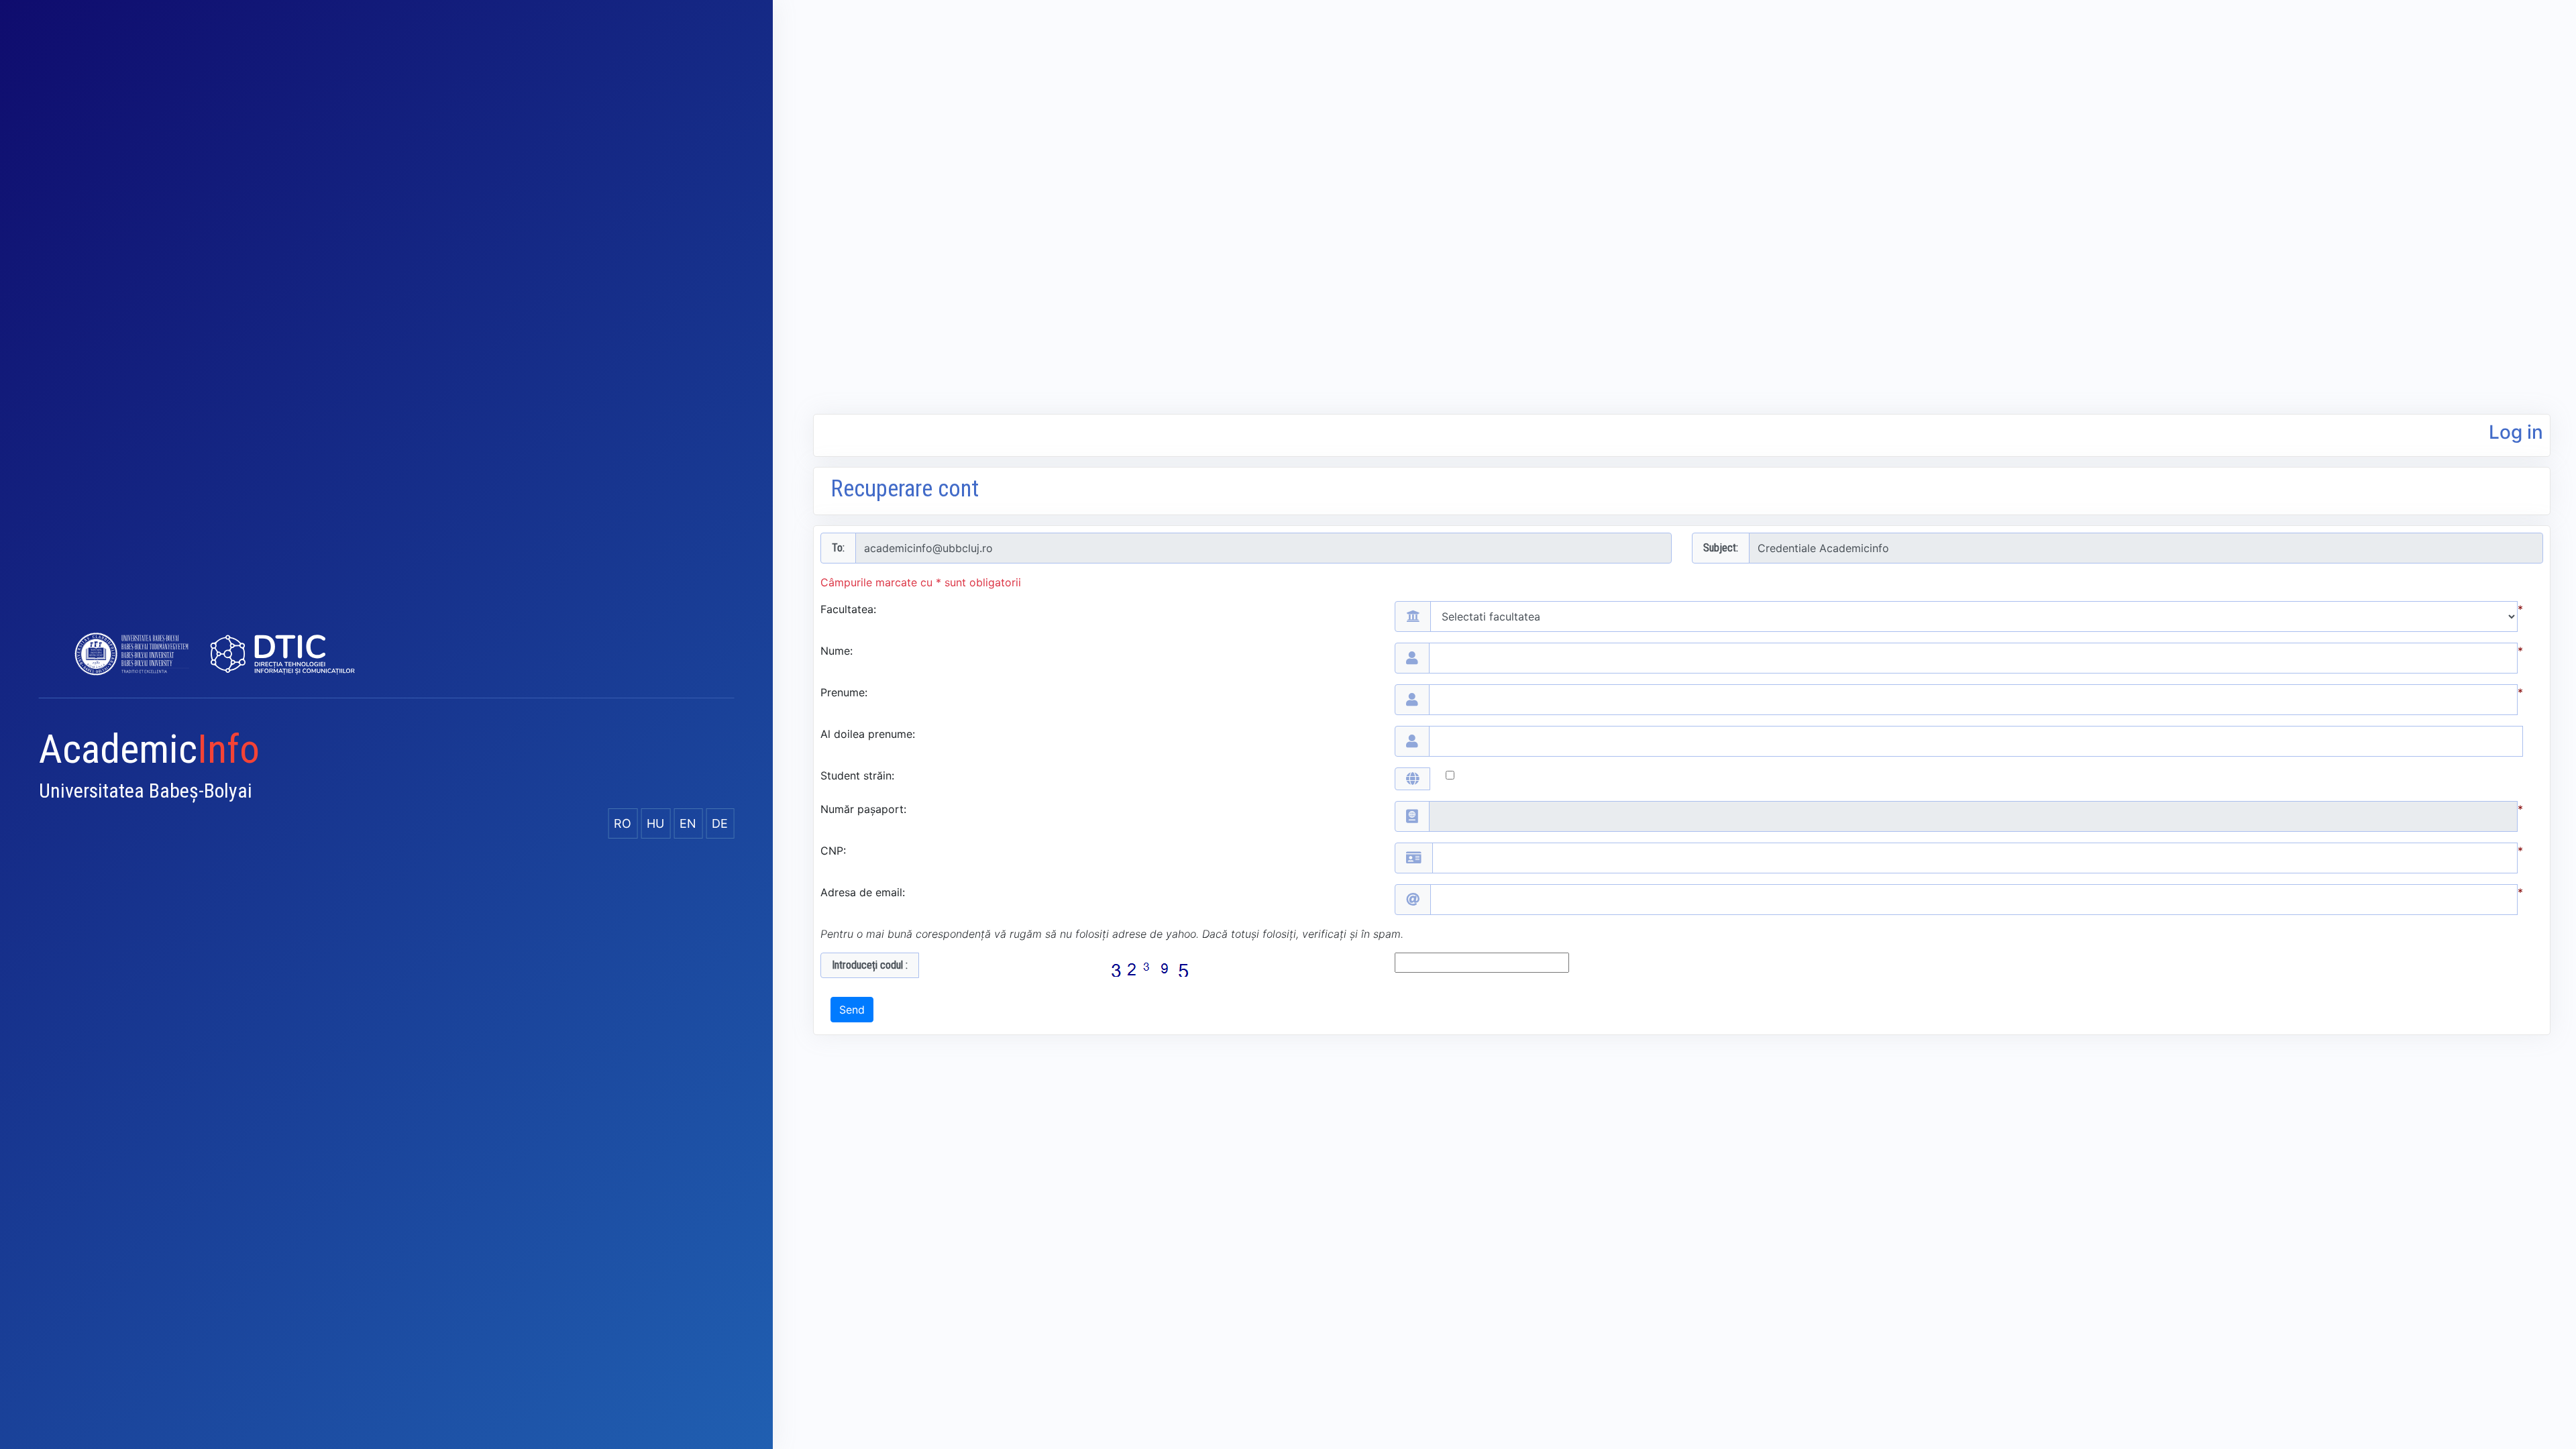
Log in (2516, 432)
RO (623, 823)
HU (655, 823)
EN (688, 823)
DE (720, 823)
